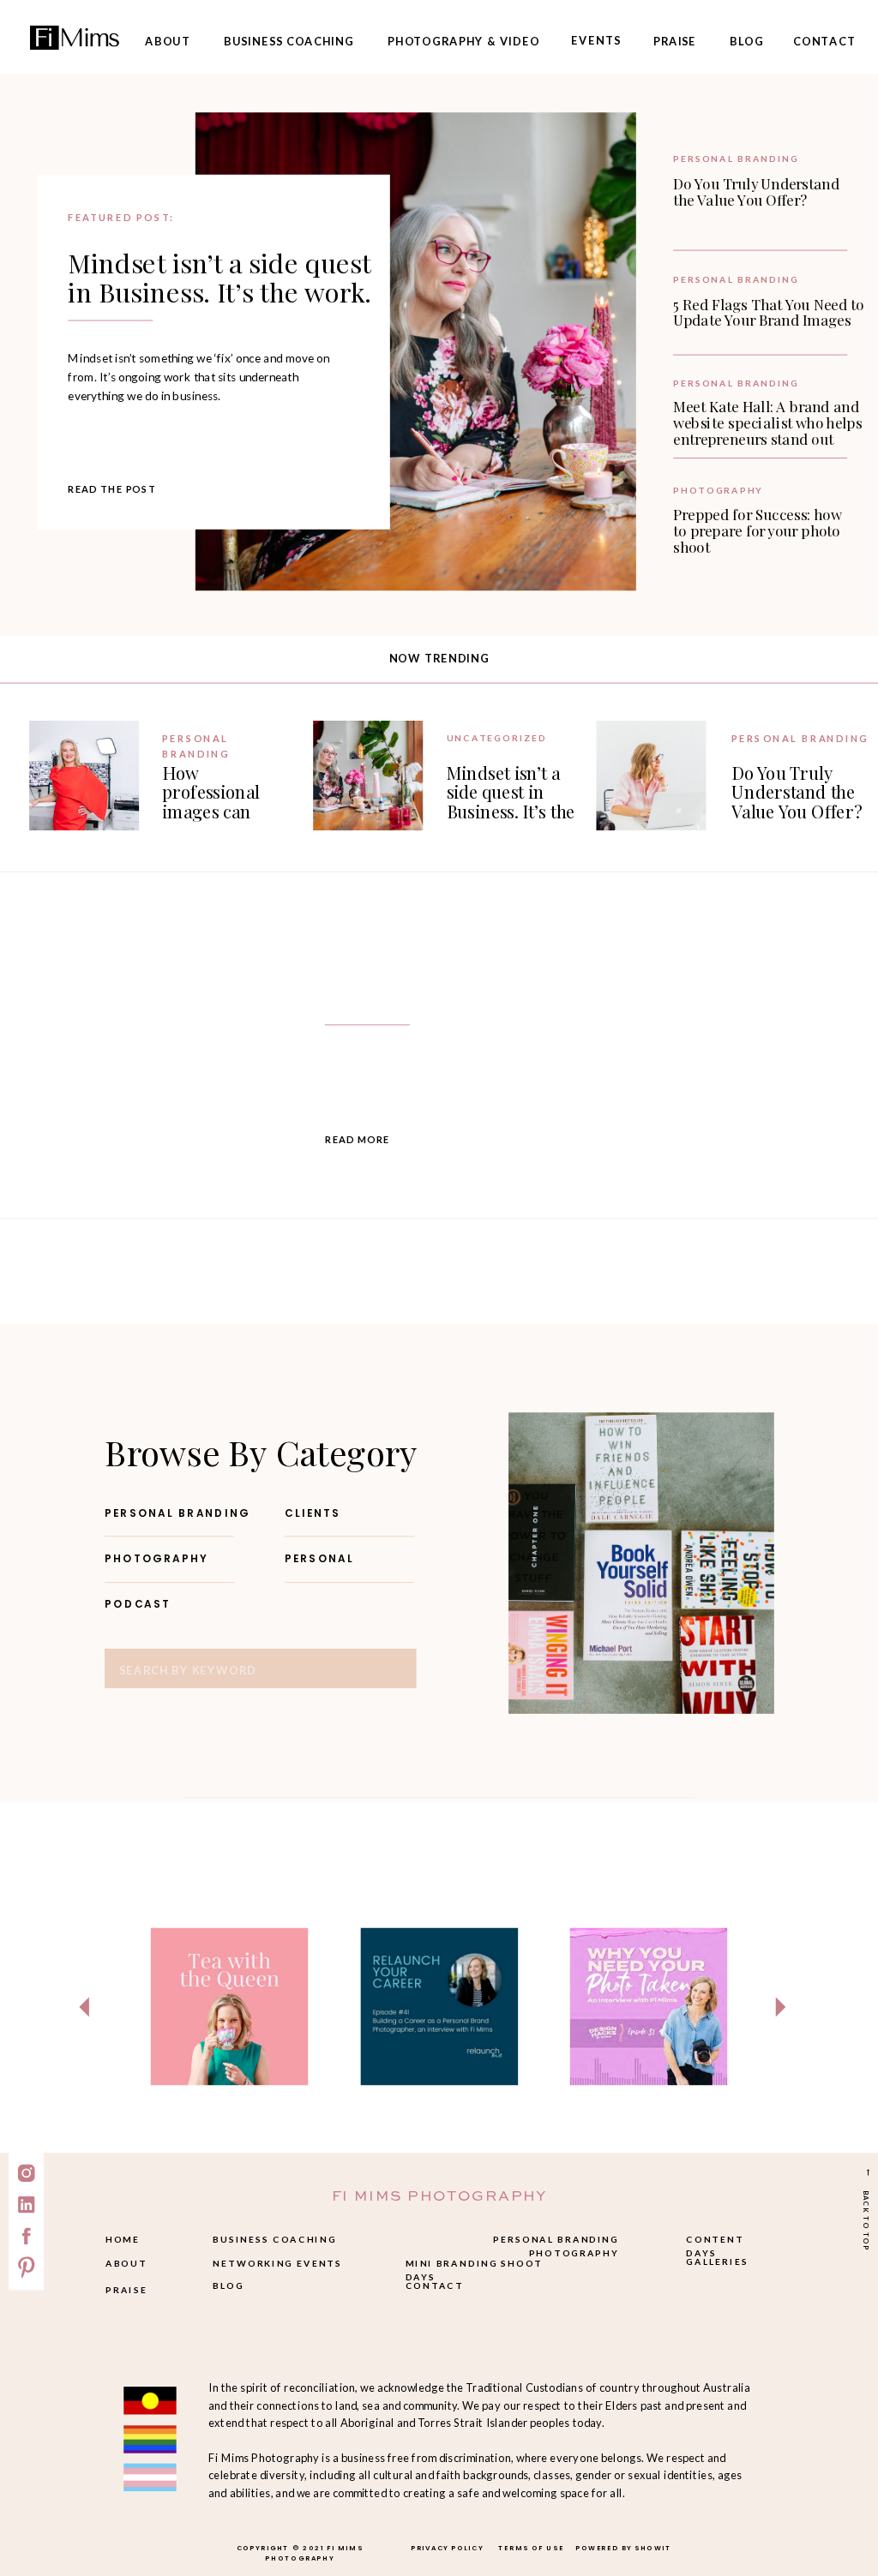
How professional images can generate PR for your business (225, 811)
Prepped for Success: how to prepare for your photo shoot (757, 531)
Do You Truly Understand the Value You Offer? (756, 191)
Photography (718, 491)
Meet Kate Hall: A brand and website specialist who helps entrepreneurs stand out (767, 422)
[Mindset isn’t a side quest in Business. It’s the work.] (416, 351)
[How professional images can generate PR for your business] (84, 776)
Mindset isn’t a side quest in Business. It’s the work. (219, 277)
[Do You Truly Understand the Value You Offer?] (651, 776)
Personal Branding (736, 159)
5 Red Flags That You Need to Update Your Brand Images (769, 312)
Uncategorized (497, 738)
